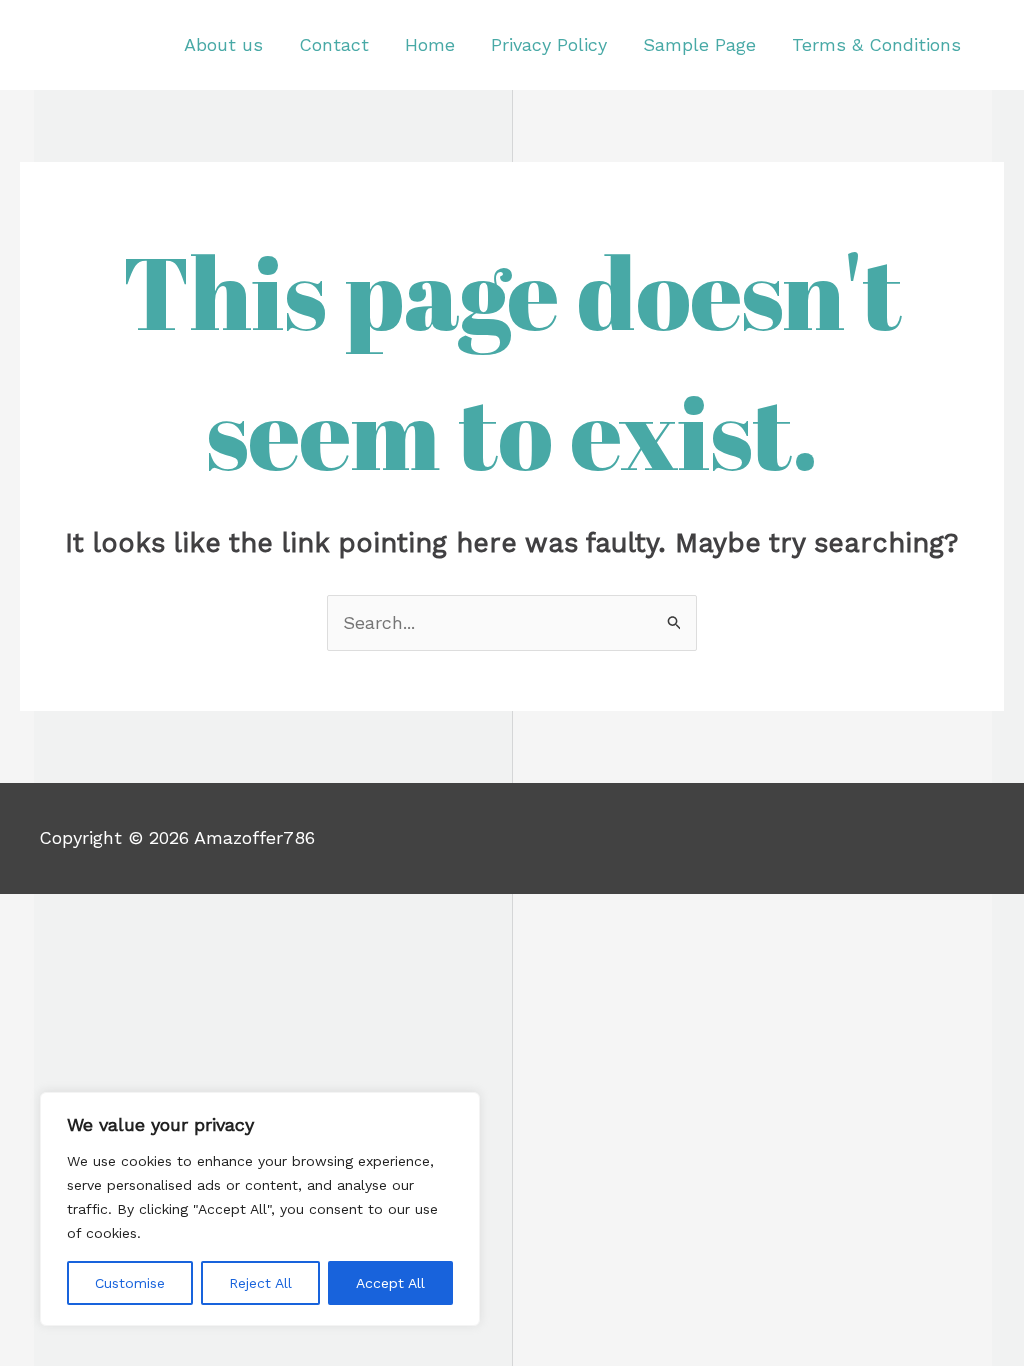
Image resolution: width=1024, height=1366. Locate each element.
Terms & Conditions (876, 44)
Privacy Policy (549, 44)
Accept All (390, 1283)
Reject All (260, 1283)
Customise (130, 1283)
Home (430, 44)
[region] (260, 1209)
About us (223, 44)
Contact (334, 44)
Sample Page (699, 44)
